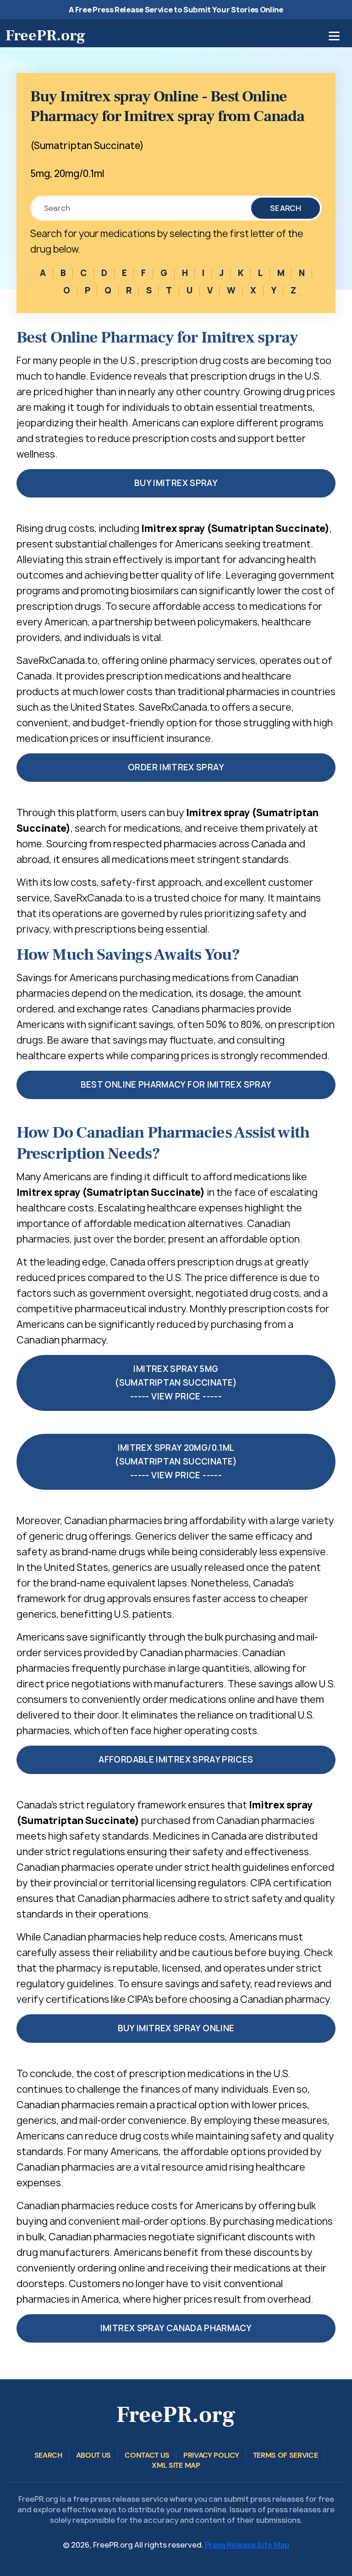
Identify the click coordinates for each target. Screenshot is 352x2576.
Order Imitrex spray (176, 767)
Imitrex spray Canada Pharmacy (176, 2328)
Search (286, 208)
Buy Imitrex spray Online (176, 2028)
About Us (93, 2455)
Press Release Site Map (247, 2545)
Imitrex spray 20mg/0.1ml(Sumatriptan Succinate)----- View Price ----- (176, 1462)
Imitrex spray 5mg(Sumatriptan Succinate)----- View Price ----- (176, 1383)
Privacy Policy (211, 2455)
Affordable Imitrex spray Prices (176, 1760)
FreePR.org (45, 35)
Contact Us (147, 2455)
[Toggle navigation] (334, 36)
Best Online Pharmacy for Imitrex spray (176, 1085)
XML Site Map (176, 2465)
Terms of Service (286, 2455)
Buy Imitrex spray (176, 483)
